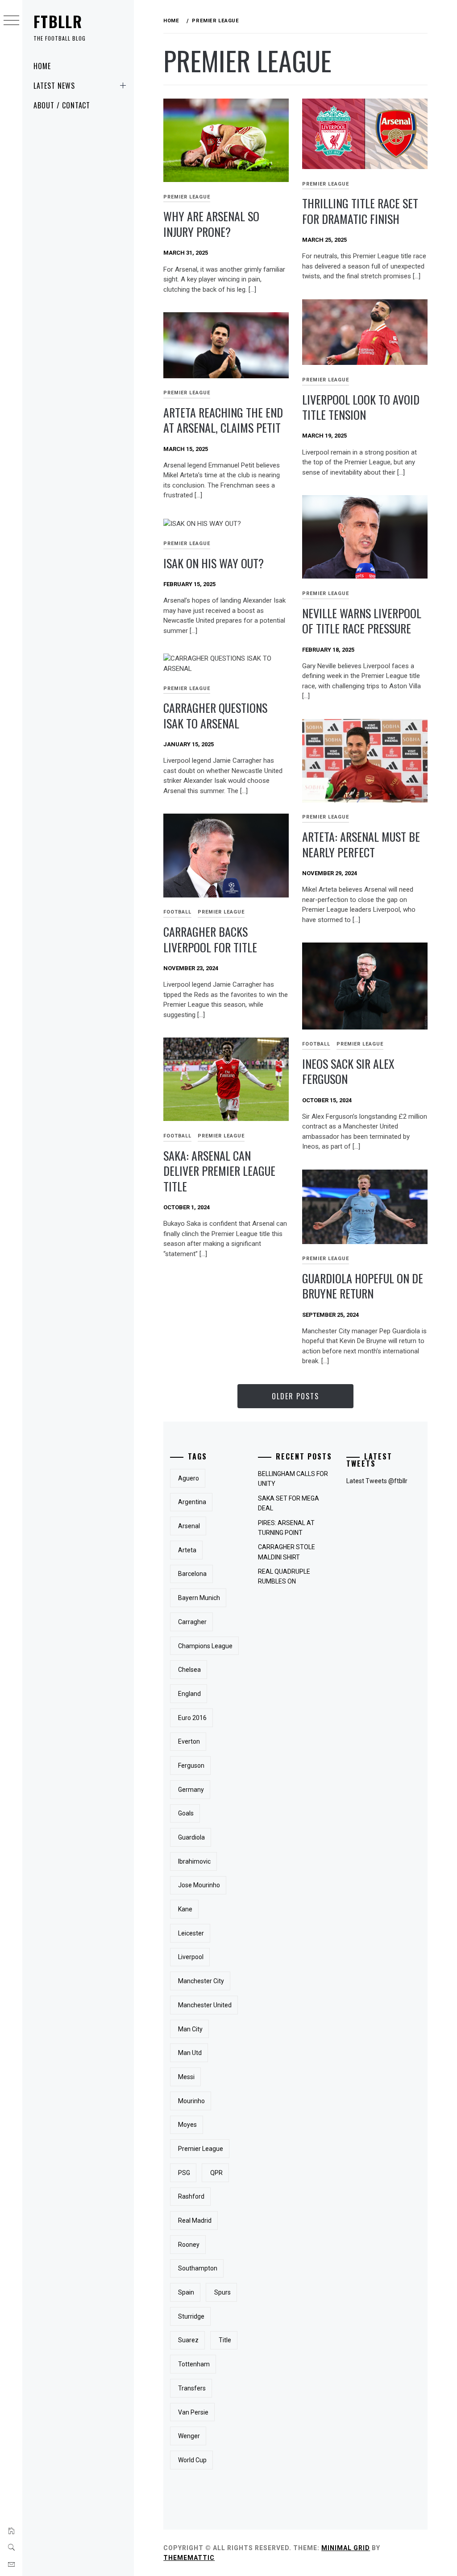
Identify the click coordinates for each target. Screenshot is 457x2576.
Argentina (192, 1502)
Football (177, 912)
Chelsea (189, 1670)
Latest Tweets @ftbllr (377, 1481)
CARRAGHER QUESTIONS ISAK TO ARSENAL (215, 715)
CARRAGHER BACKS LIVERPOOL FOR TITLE (210, 939)
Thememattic (189, 2558)
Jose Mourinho (199, 1885)
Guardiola (191, 1837)
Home (42, 66)
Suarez (188, 2340)
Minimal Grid (346, 2548)
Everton (189, 1741)
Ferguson (191, 1766)
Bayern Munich (199, 1598)
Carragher (192, 1622)
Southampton (198, 2268)
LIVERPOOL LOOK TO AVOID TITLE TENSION (361, 407)
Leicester (191, 1933)
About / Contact (62, 105)
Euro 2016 (192, 1718)
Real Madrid (195, 2220)
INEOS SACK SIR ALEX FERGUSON (348, 1071)
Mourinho (191, 2101)
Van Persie (193, 2412)
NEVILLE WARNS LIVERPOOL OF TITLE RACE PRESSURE (362, 621)
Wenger (189, 2436)
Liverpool (191, 1957)
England (189, 1694)
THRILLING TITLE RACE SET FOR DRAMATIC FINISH (360, 211)
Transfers (192, 2388)
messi (186, 2077)
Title (225, 2340)
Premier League (187, 197)
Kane (185, 1909)
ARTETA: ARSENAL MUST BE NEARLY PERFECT (361, 844)
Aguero (189, 1478)
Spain (186, 2292)
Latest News (54, 86)
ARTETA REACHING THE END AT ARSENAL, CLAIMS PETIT (223, 420)
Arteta (187, 1550)
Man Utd (190, 2053)
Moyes (187, 2125)
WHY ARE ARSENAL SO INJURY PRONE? (211, 224)
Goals (186, 1813)
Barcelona (192, 1574)
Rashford (191, 2196)
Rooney (189, 2245)
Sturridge (191, 2316)
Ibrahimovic (194, 1861)
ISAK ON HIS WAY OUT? (214, 563)
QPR (216, 2173)
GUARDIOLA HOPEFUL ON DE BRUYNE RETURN (363, 1286)
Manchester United (205, 2005)
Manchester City (201, 1981)
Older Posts (295, 1396)
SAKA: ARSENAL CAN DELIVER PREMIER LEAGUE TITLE (219, 1171)
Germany (191, 1790)
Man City (190, 2029)
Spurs (222, 2292)
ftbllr (58, 21)
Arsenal (189, 1526)
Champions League (205, 1646)
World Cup (192, 2460)
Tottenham (194, 2364)
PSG (184, 2173)
